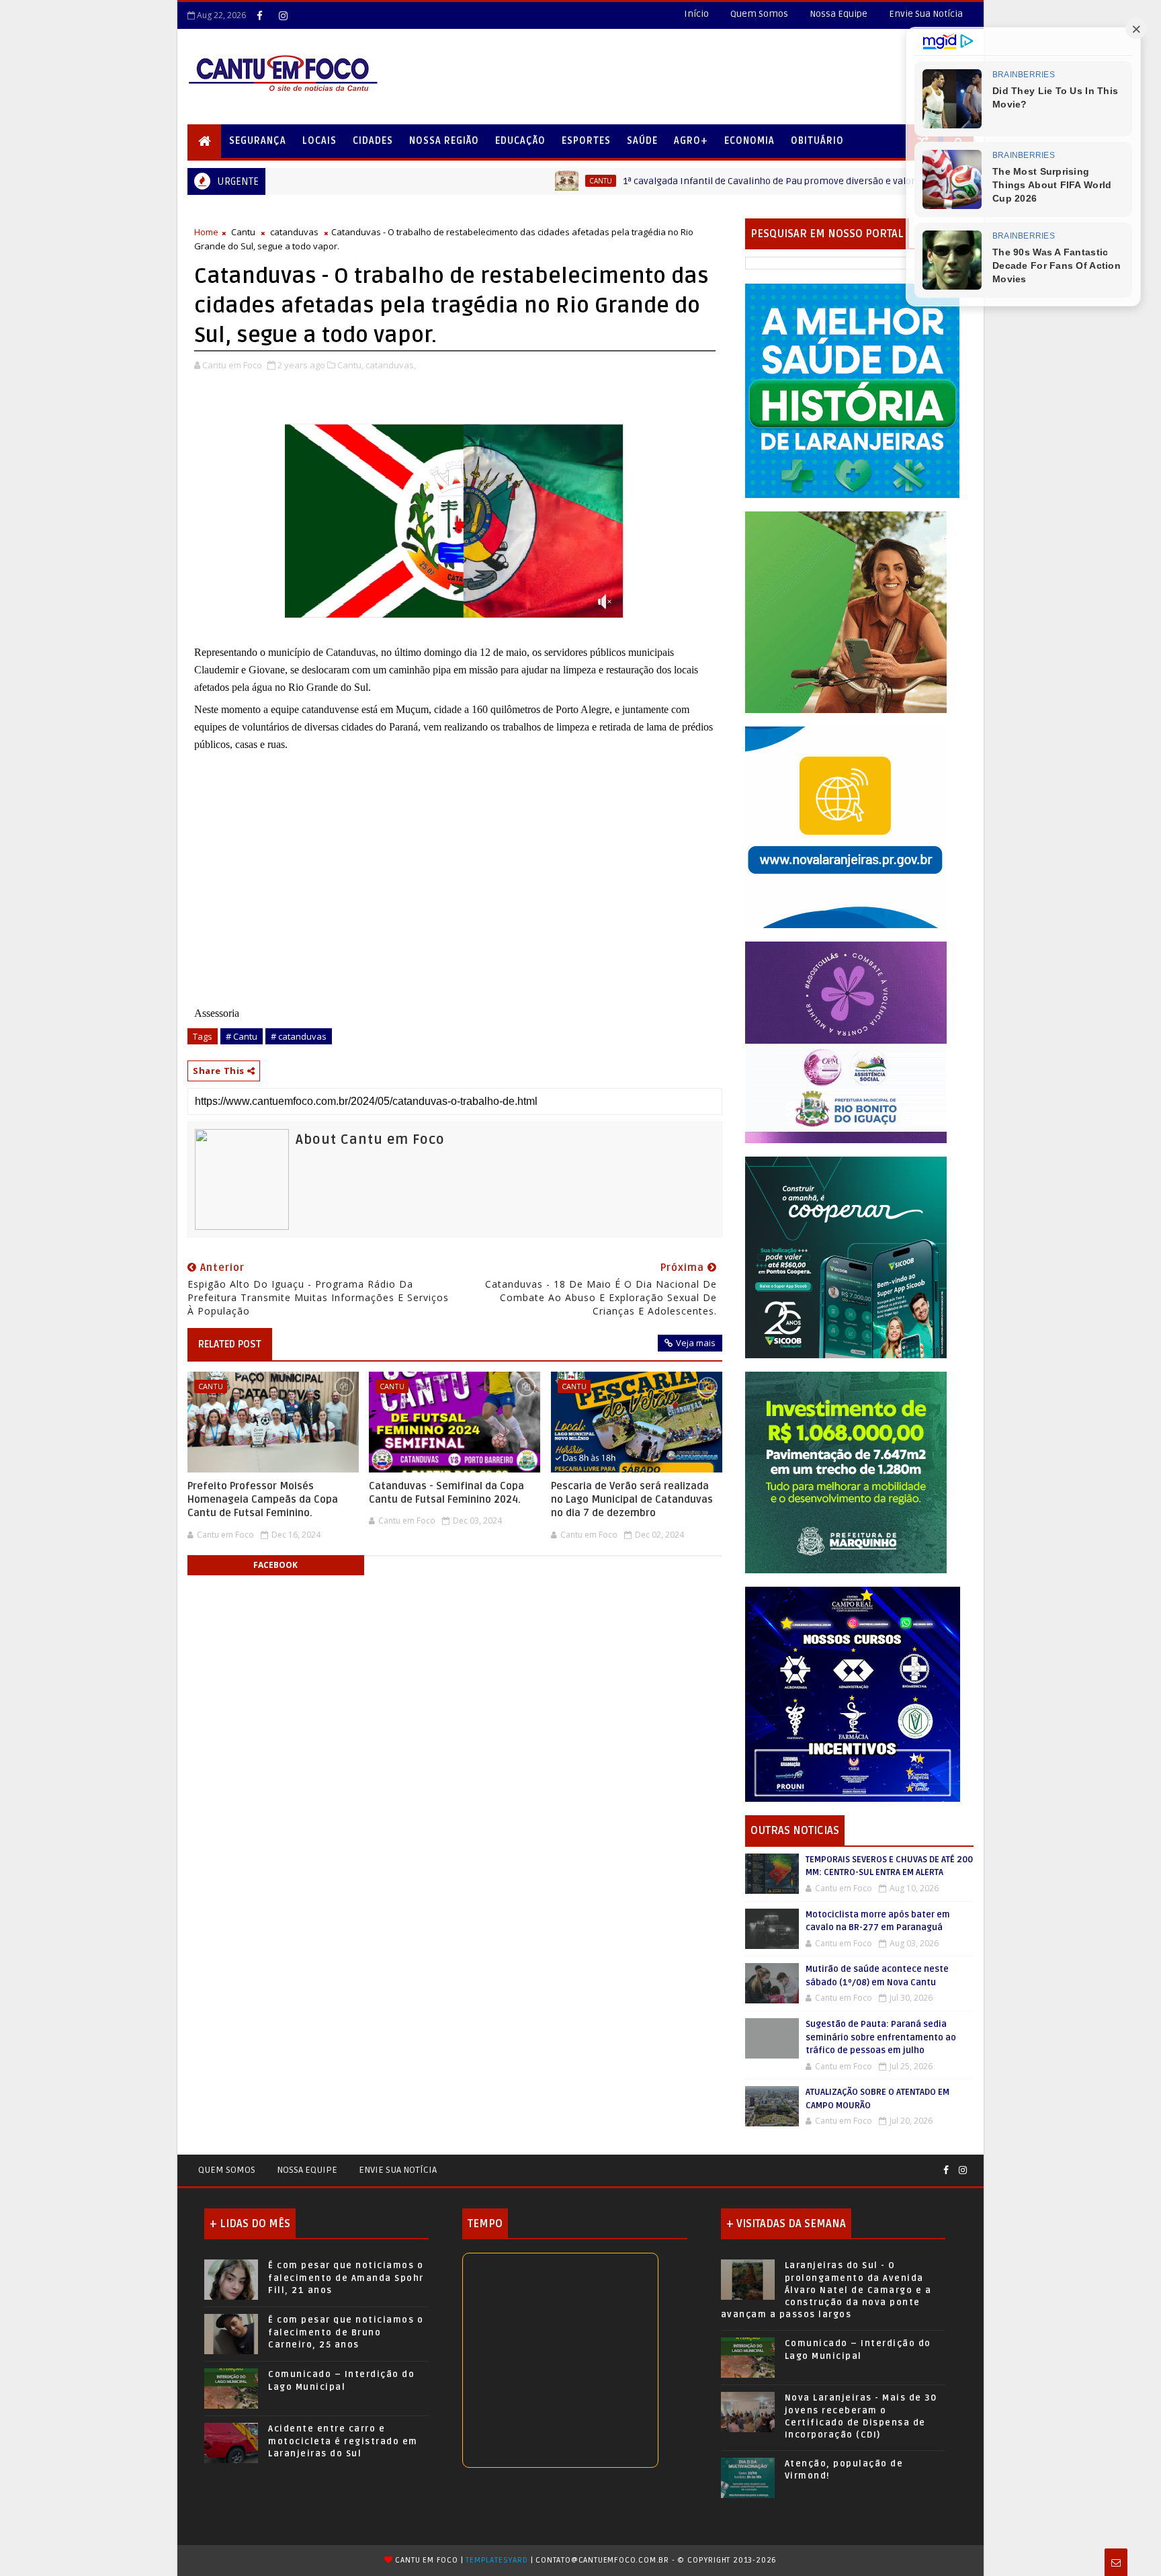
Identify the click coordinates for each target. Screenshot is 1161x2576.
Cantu (472, 181)
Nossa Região (444, 141)
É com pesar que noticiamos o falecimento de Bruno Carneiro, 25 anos (346, 2332)
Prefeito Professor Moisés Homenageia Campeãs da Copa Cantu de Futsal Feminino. (263, 1500)
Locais (319, 141)
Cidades (373, 141)
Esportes (586, 141)
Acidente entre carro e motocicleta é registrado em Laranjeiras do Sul (343, 2441)
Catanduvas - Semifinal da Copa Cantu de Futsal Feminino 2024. (446, 1493)
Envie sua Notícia (398, 2170)
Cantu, (350, 365)
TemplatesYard (497, 2560)
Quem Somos (759, 14)
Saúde (642, 141)
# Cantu (242, 1036)
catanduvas (294, 232)
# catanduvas (299, 1036)
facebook (275, 1565)
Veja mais (696, 1343)
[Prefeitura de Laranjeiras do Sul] (853, 390)
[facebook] (259, 15)
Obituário (817, 141)
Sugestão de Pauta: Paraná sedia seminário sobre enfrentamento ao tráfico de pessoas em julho (881, 2037)
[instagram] (283, 15)
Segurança (258, 141)
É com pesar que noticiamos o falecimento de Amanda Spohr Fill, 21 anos (346, 2278)
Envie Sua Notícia (926, 14)
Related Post (230, 1344)
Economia (749, 141)
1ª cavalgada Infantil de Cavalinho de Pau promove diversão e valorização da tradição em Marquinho (714, 181)
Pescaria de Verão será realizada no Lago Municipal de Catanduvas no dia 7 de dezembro (632, 1500)
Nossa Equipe (838, 14)
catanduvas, (391, 365)
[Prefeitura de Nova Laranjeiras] (846, 826)
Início (696, 14)
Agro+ (691, 141)
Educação (520, 141)
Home (206, 232)
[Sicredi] (846, 611)
